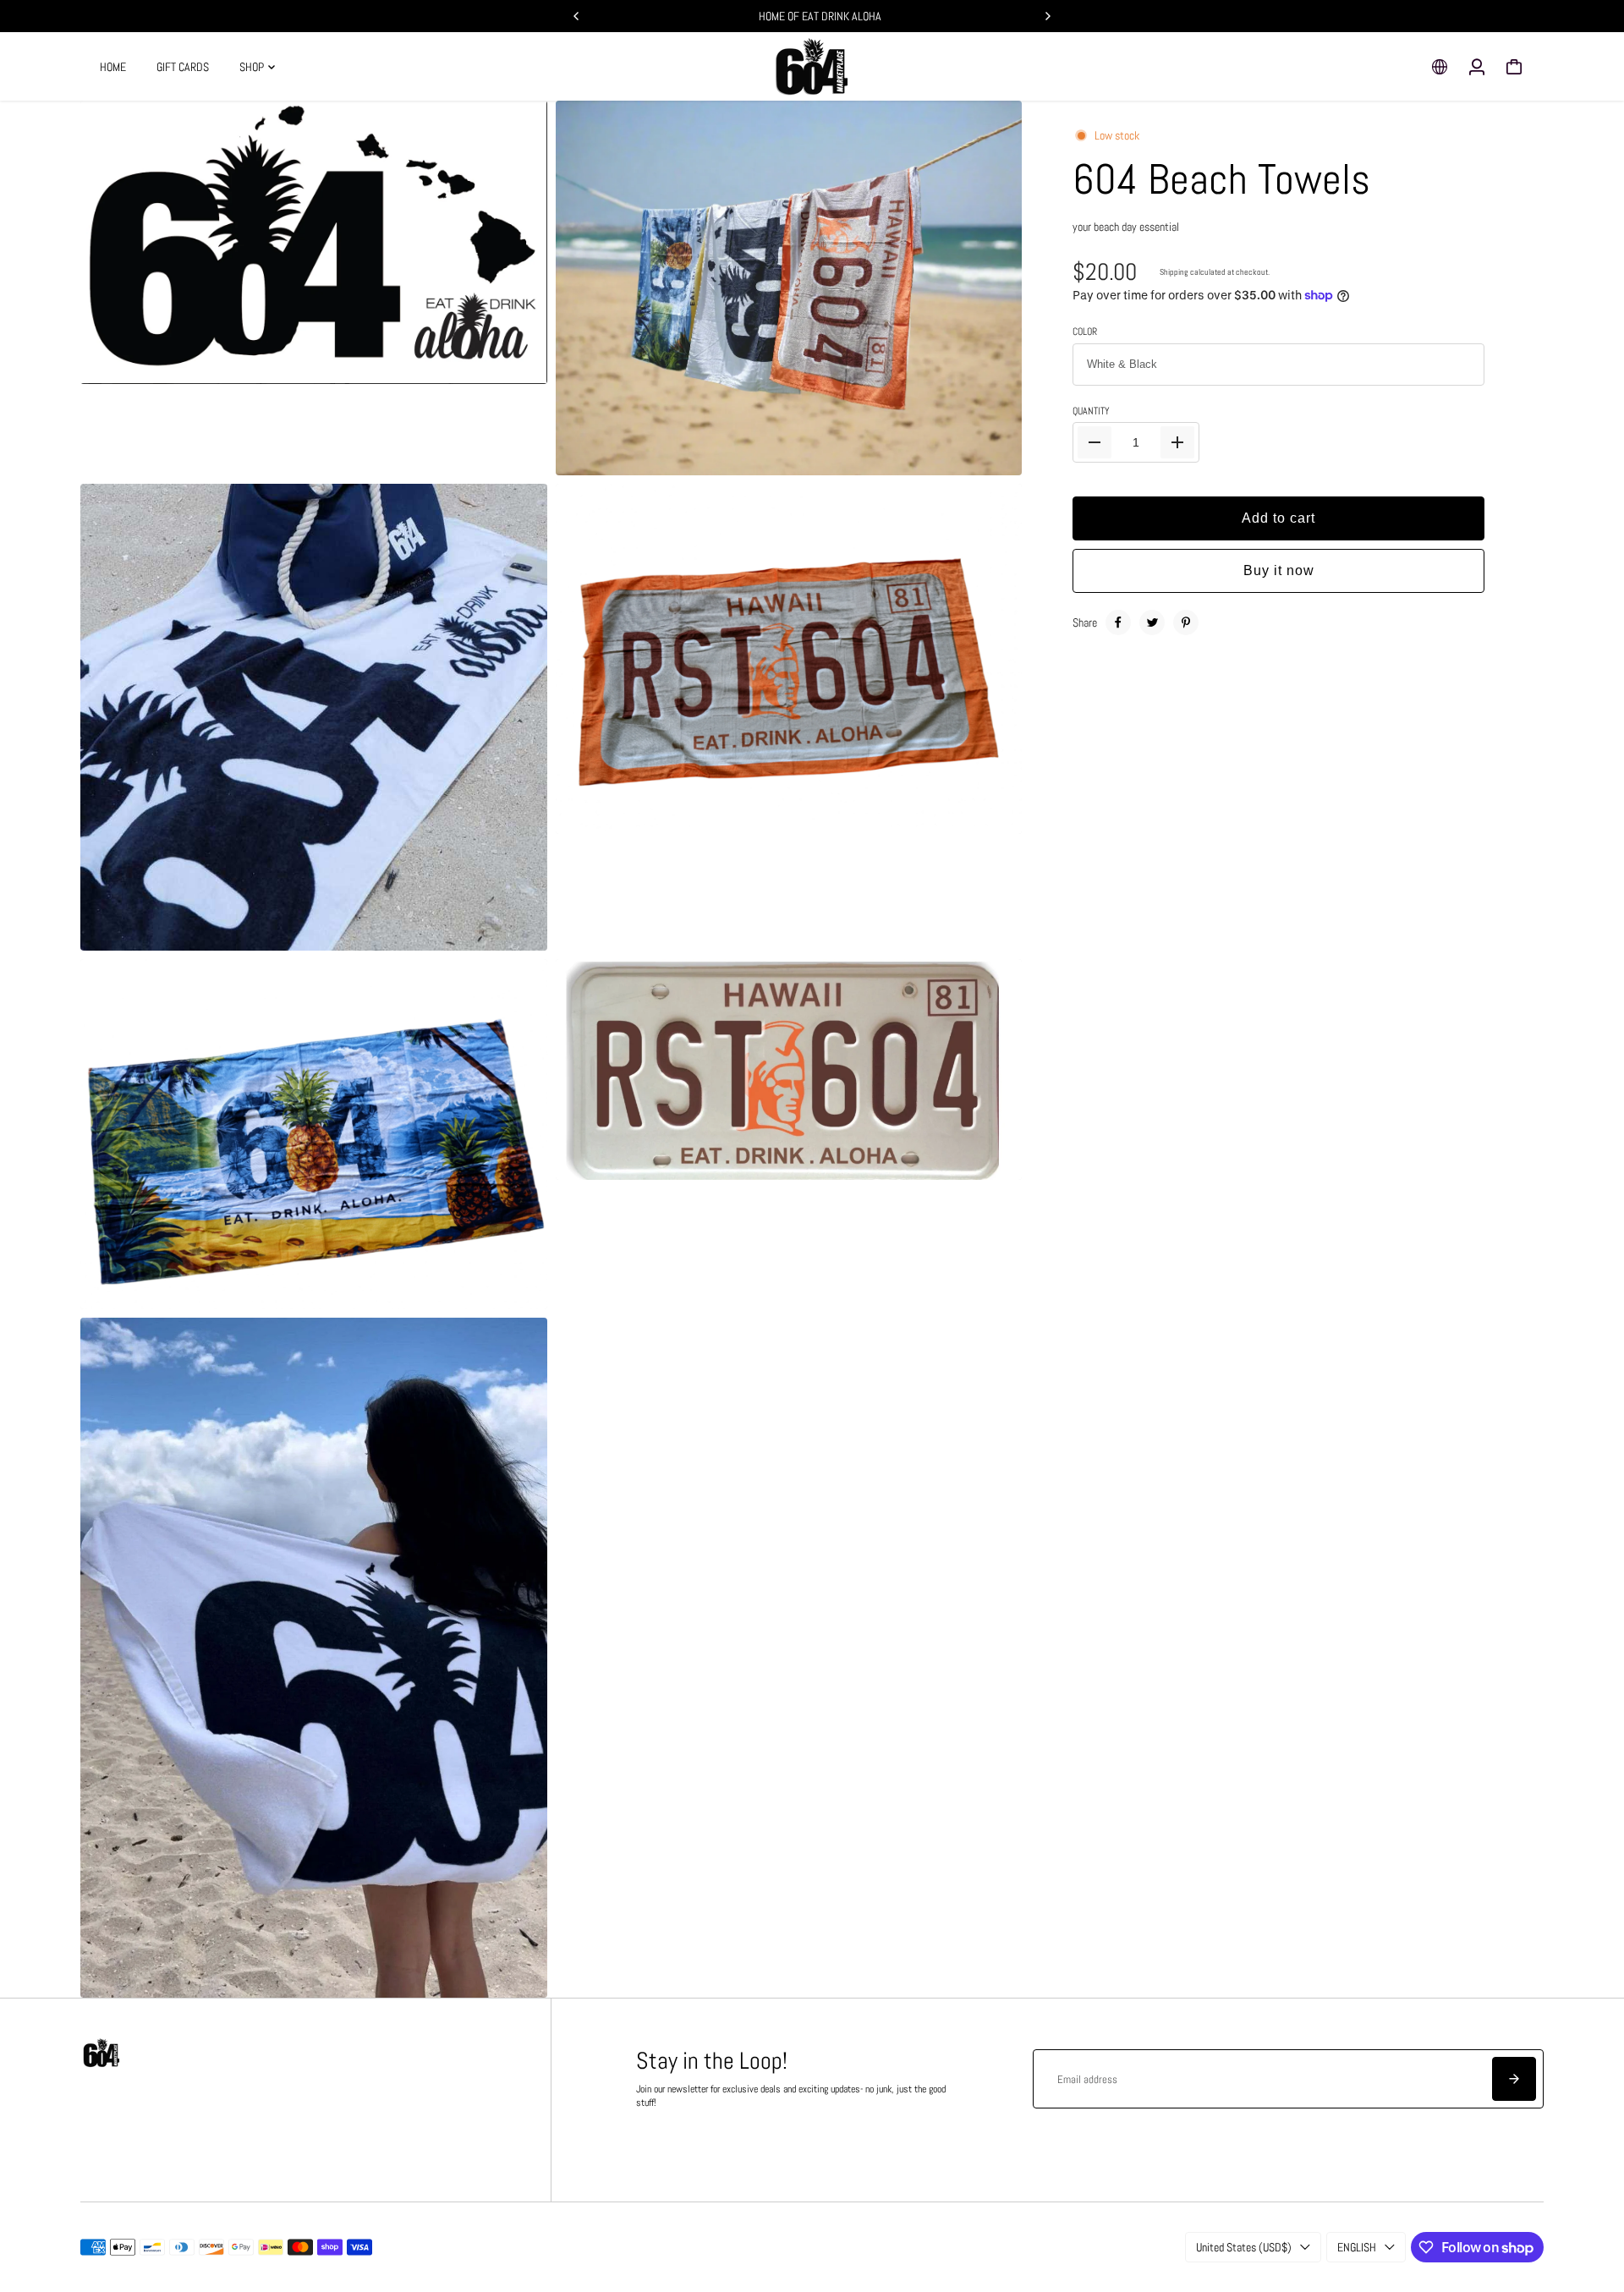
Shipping (1174, 272)
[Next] (1047, 16)
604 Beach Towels (1221, 179)
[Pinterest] (1186, 622)
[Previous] (577, 16)
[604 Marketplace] (812, 66)
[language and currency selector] (1440, 67)
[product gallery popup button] (990, 457)
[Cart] (1514, 67)
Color (1085, 332)
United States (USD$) (1244, 2247)
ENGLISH (1357, 2247)
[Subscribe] (1514, 2079)
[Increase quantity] (1177, 442)
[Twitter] (1152, 622)
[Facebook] (1118, 622)
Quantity (1091, 411)
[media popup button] (516, 365)
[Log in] (1477, 67)
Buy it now (1279, 570)
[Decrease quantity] (1095, 442)
